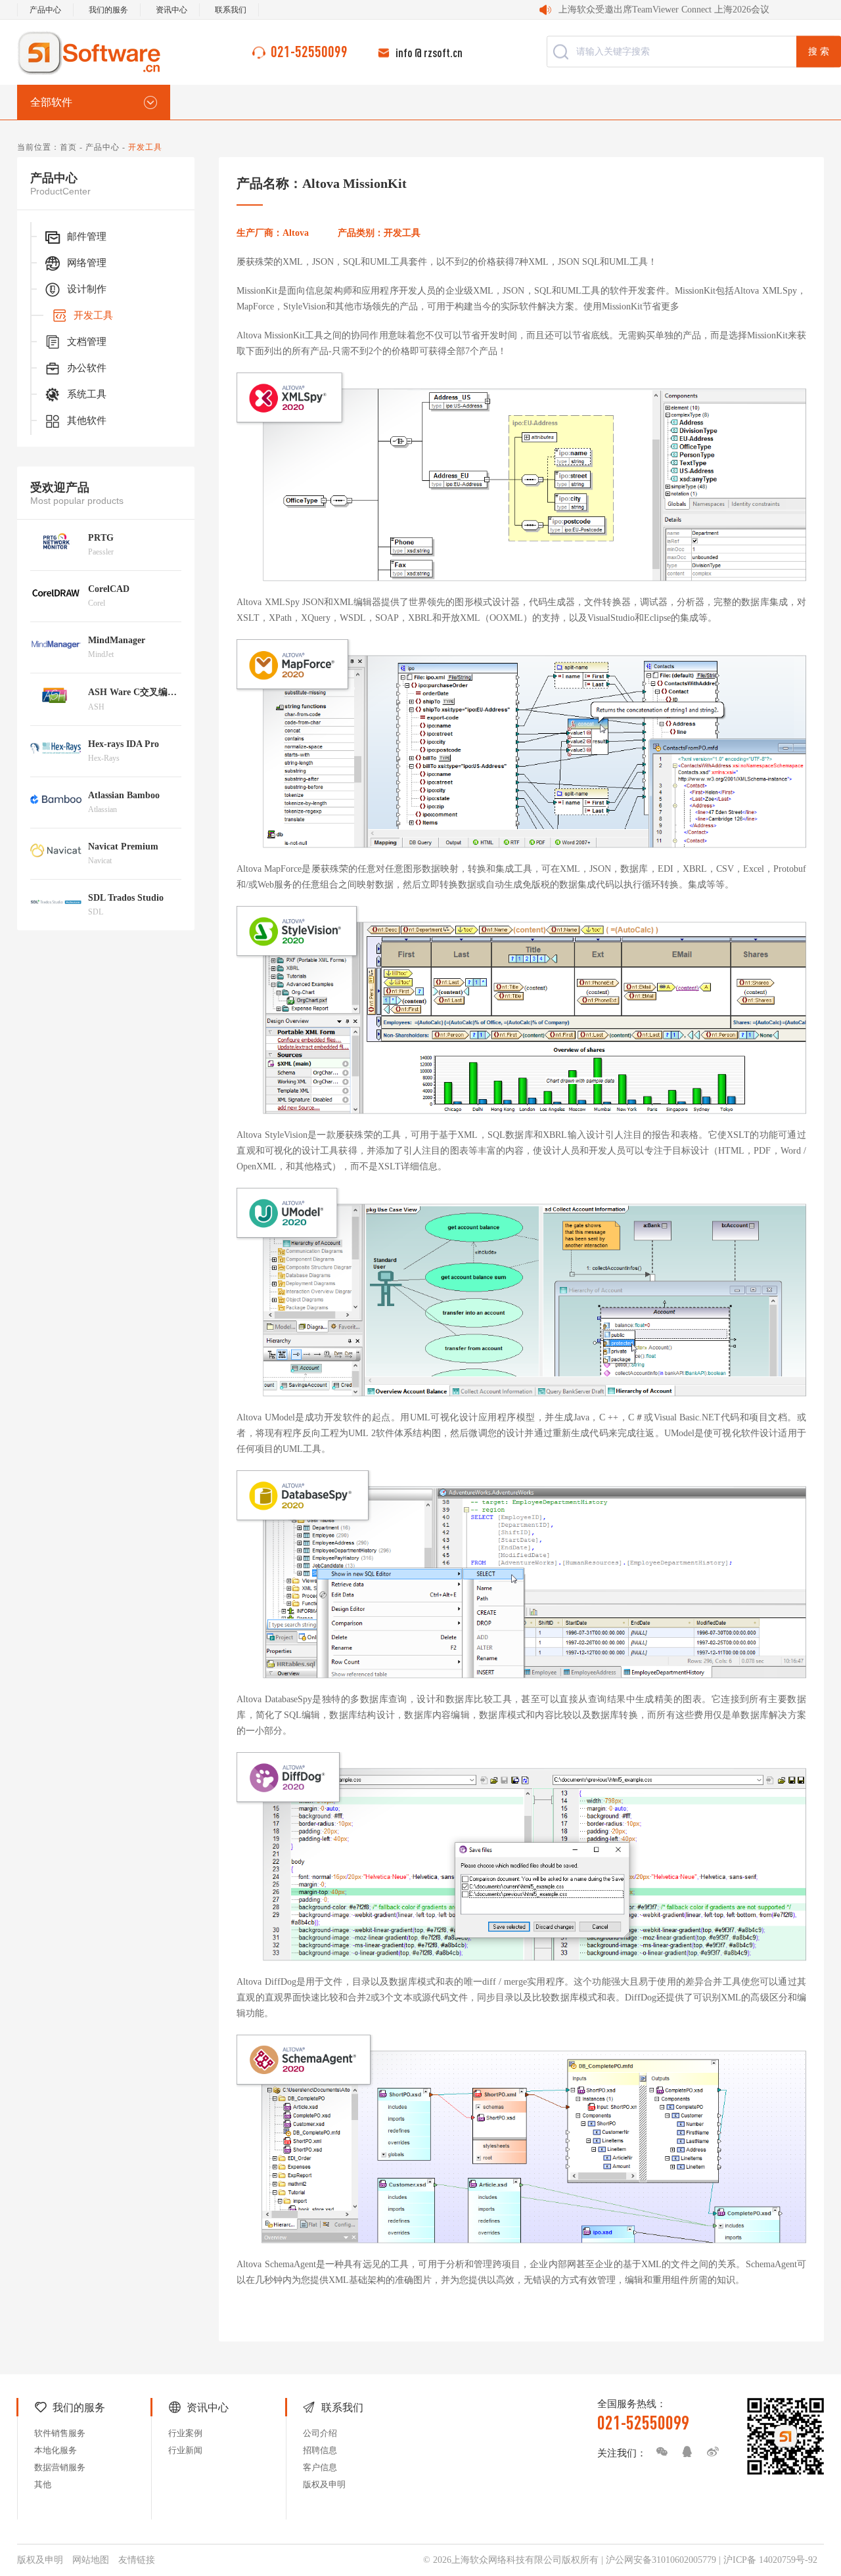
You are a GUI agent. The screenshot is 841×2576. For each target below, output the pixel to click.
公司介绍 (320, 2433)
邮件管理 (87, 237)
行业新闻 (185, 2450)
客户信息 (320, 2467)
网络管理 (87, 263)
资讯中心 (171, 10)
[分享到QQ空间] (684, 2452)
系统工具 (87, 394)
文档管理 (87, 342)
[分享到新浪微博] (710, 2452)
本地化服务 (56, 2450)
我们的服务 (108, 10)
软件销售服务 (60, 2433)
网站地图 (91, 2560)
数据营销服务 (60, 2467)
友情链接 (137, 2560)
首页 (68, 147)
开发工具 (93, 315)
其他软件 (87, 420)
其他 (43, 2484)
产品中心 (45, 10)
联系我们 (231, 10)
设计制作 (87, 289)
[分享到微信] (658, 2452)
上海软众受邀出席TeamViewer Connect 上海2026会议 (664, 10)
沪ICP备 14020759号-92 (770, 2560)
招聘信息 (320, 2450)
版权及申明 (324, 2484)
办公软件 (87, 368)
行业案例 (185, 2433)
